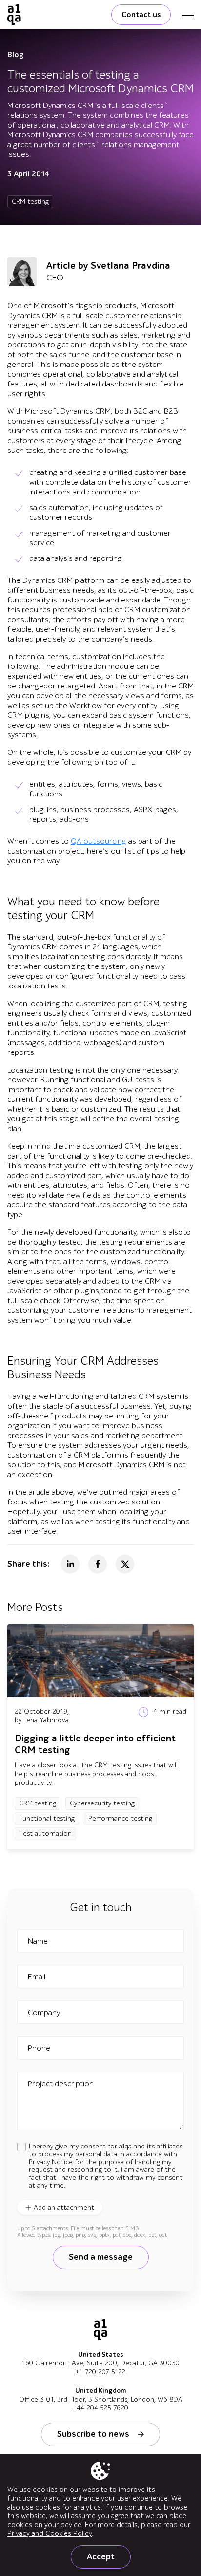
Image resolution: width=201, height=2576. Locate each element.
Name (38, 1941)
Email (37, 1977)
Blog (16, 55)
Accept (101, 2557)
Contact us (141, 15)
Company (44, 2013)
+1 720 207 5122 (100, 2372)
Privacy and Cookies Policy (50, 2533)
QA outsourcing (99, 841)
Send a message (101, 2257)
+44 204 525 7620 (101, 2408)
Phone (39, 2048)
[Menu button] (188, 15)
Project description (61, 2084)
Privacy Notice (51, 2162)
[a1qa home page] (14, 15)
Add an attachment (64, 2207)
